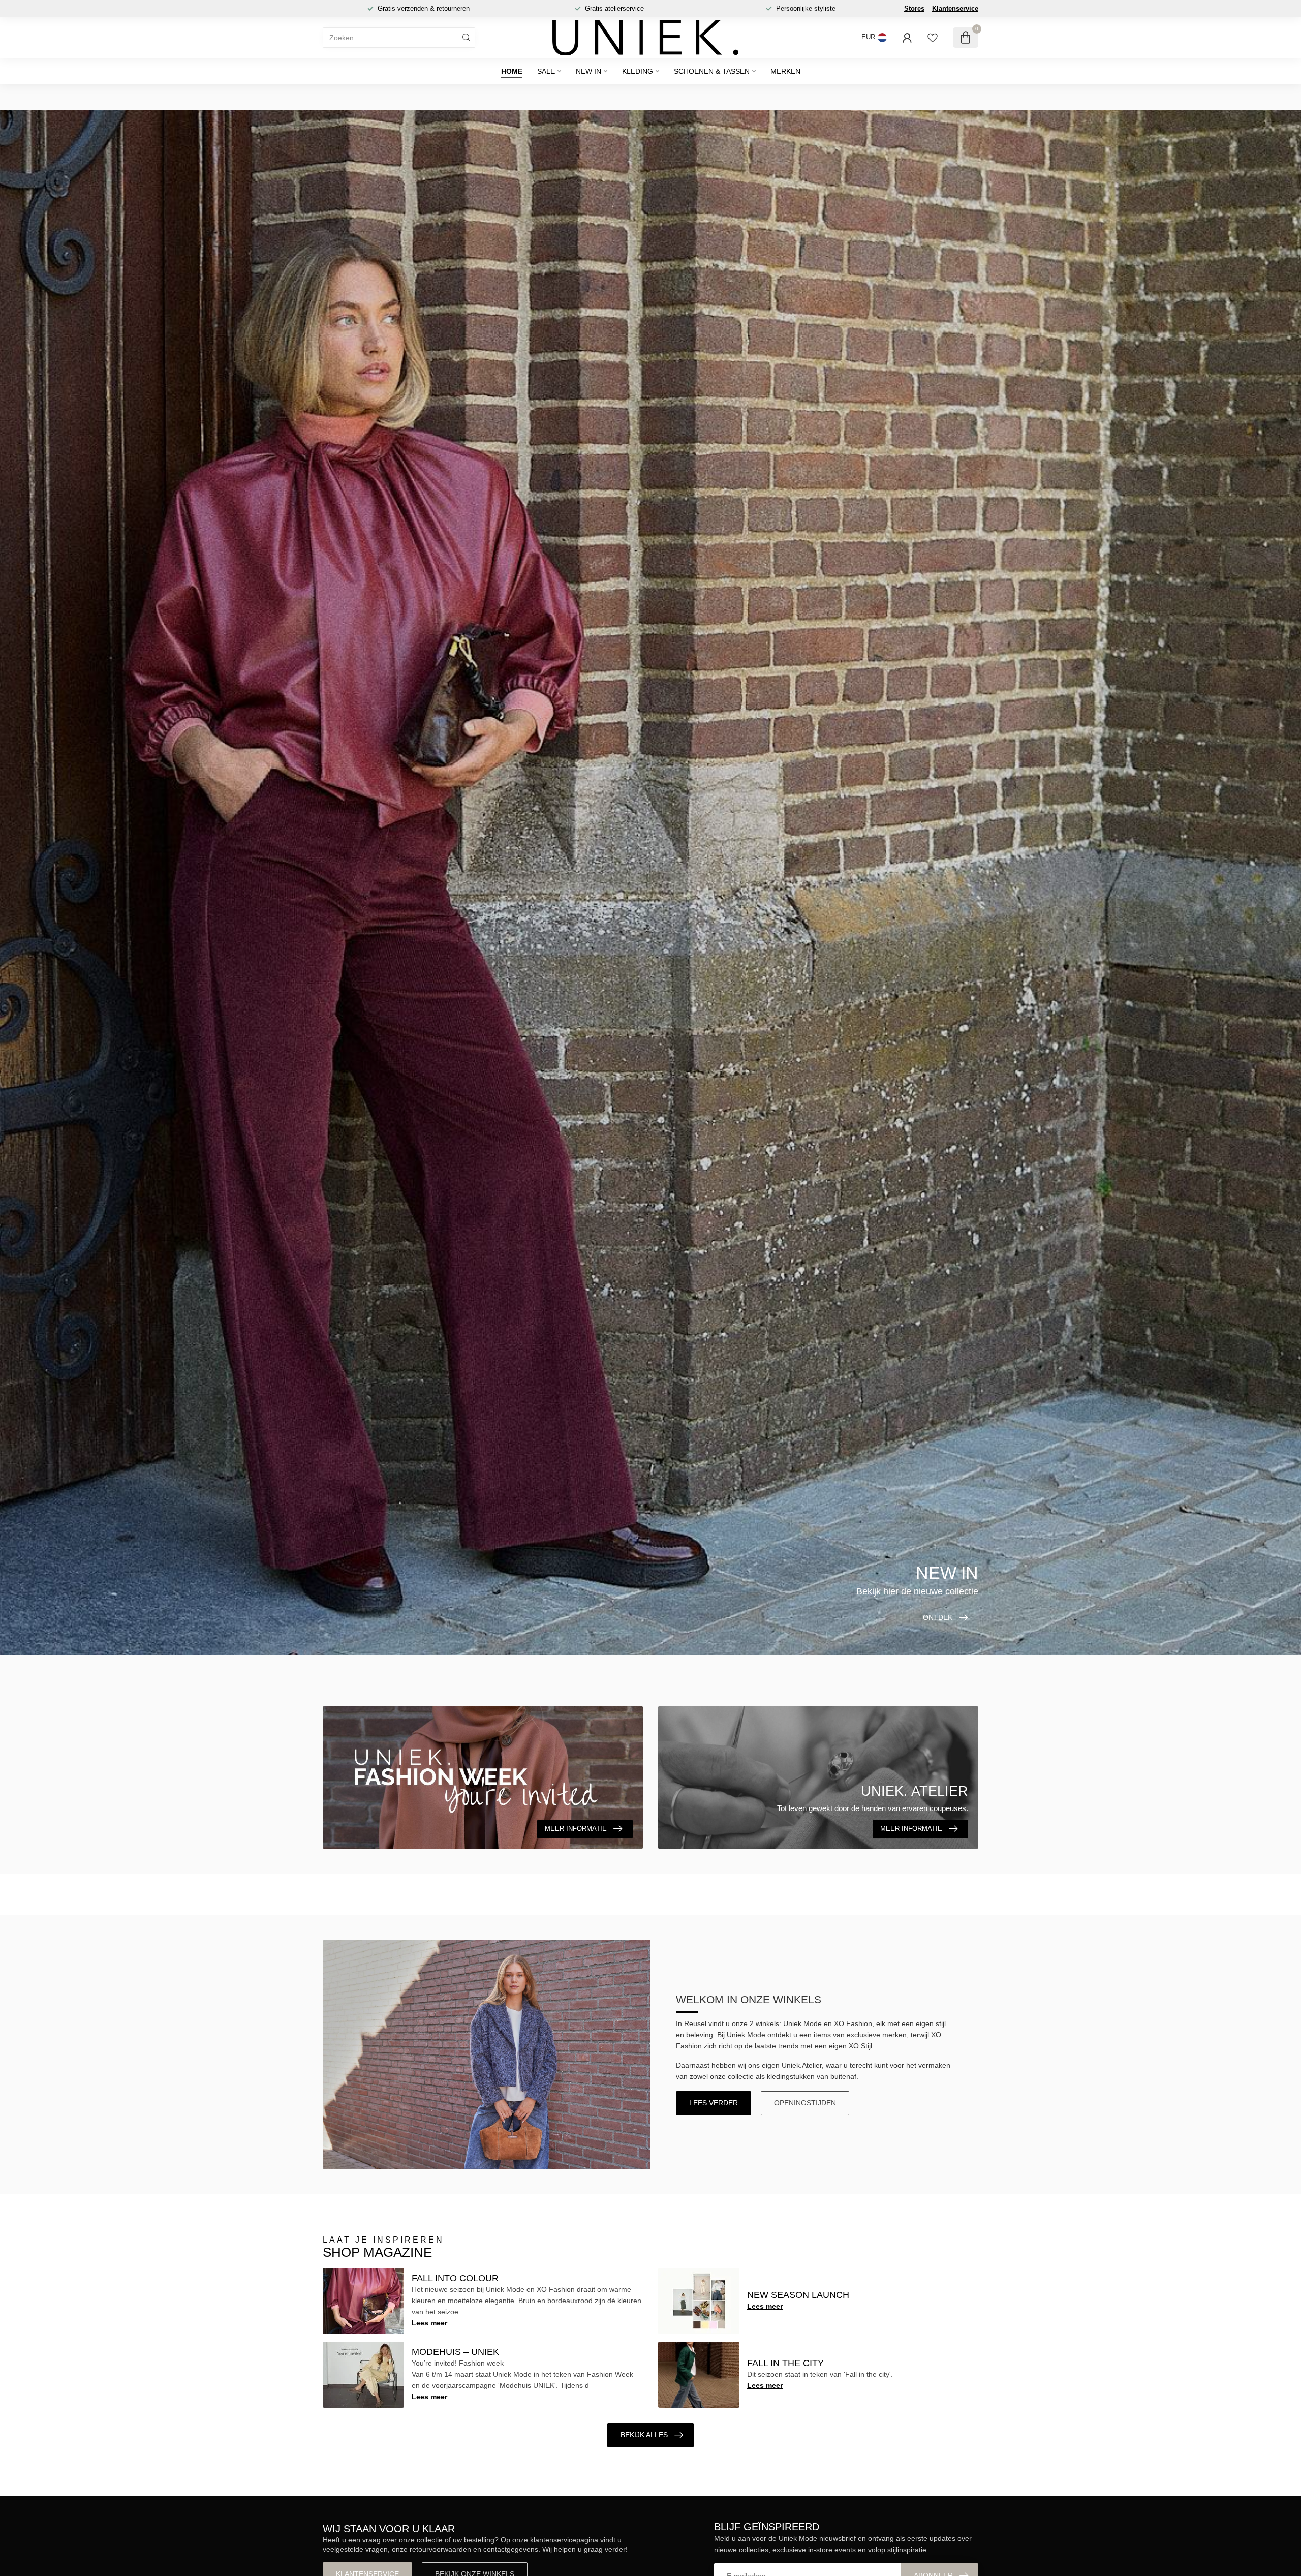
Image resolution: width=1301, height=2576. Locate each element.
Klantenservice (955, 8)
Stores (914, 8)
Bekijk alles (644, 2435)
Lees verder (714, 2103)
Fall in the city (785, 2363)
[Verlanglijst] (933, 38)
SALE (546, 71)
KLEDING (638, 71)
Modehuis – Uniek (455, 2352)
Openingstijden (805, 2103)
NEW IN (588, 71)
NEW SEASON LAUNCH (798, 2295)
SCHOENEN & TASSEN (712, 71)
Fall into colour (455, 2278)
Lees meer (429, 2323)
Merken (785, 71)
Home (512, 71)
